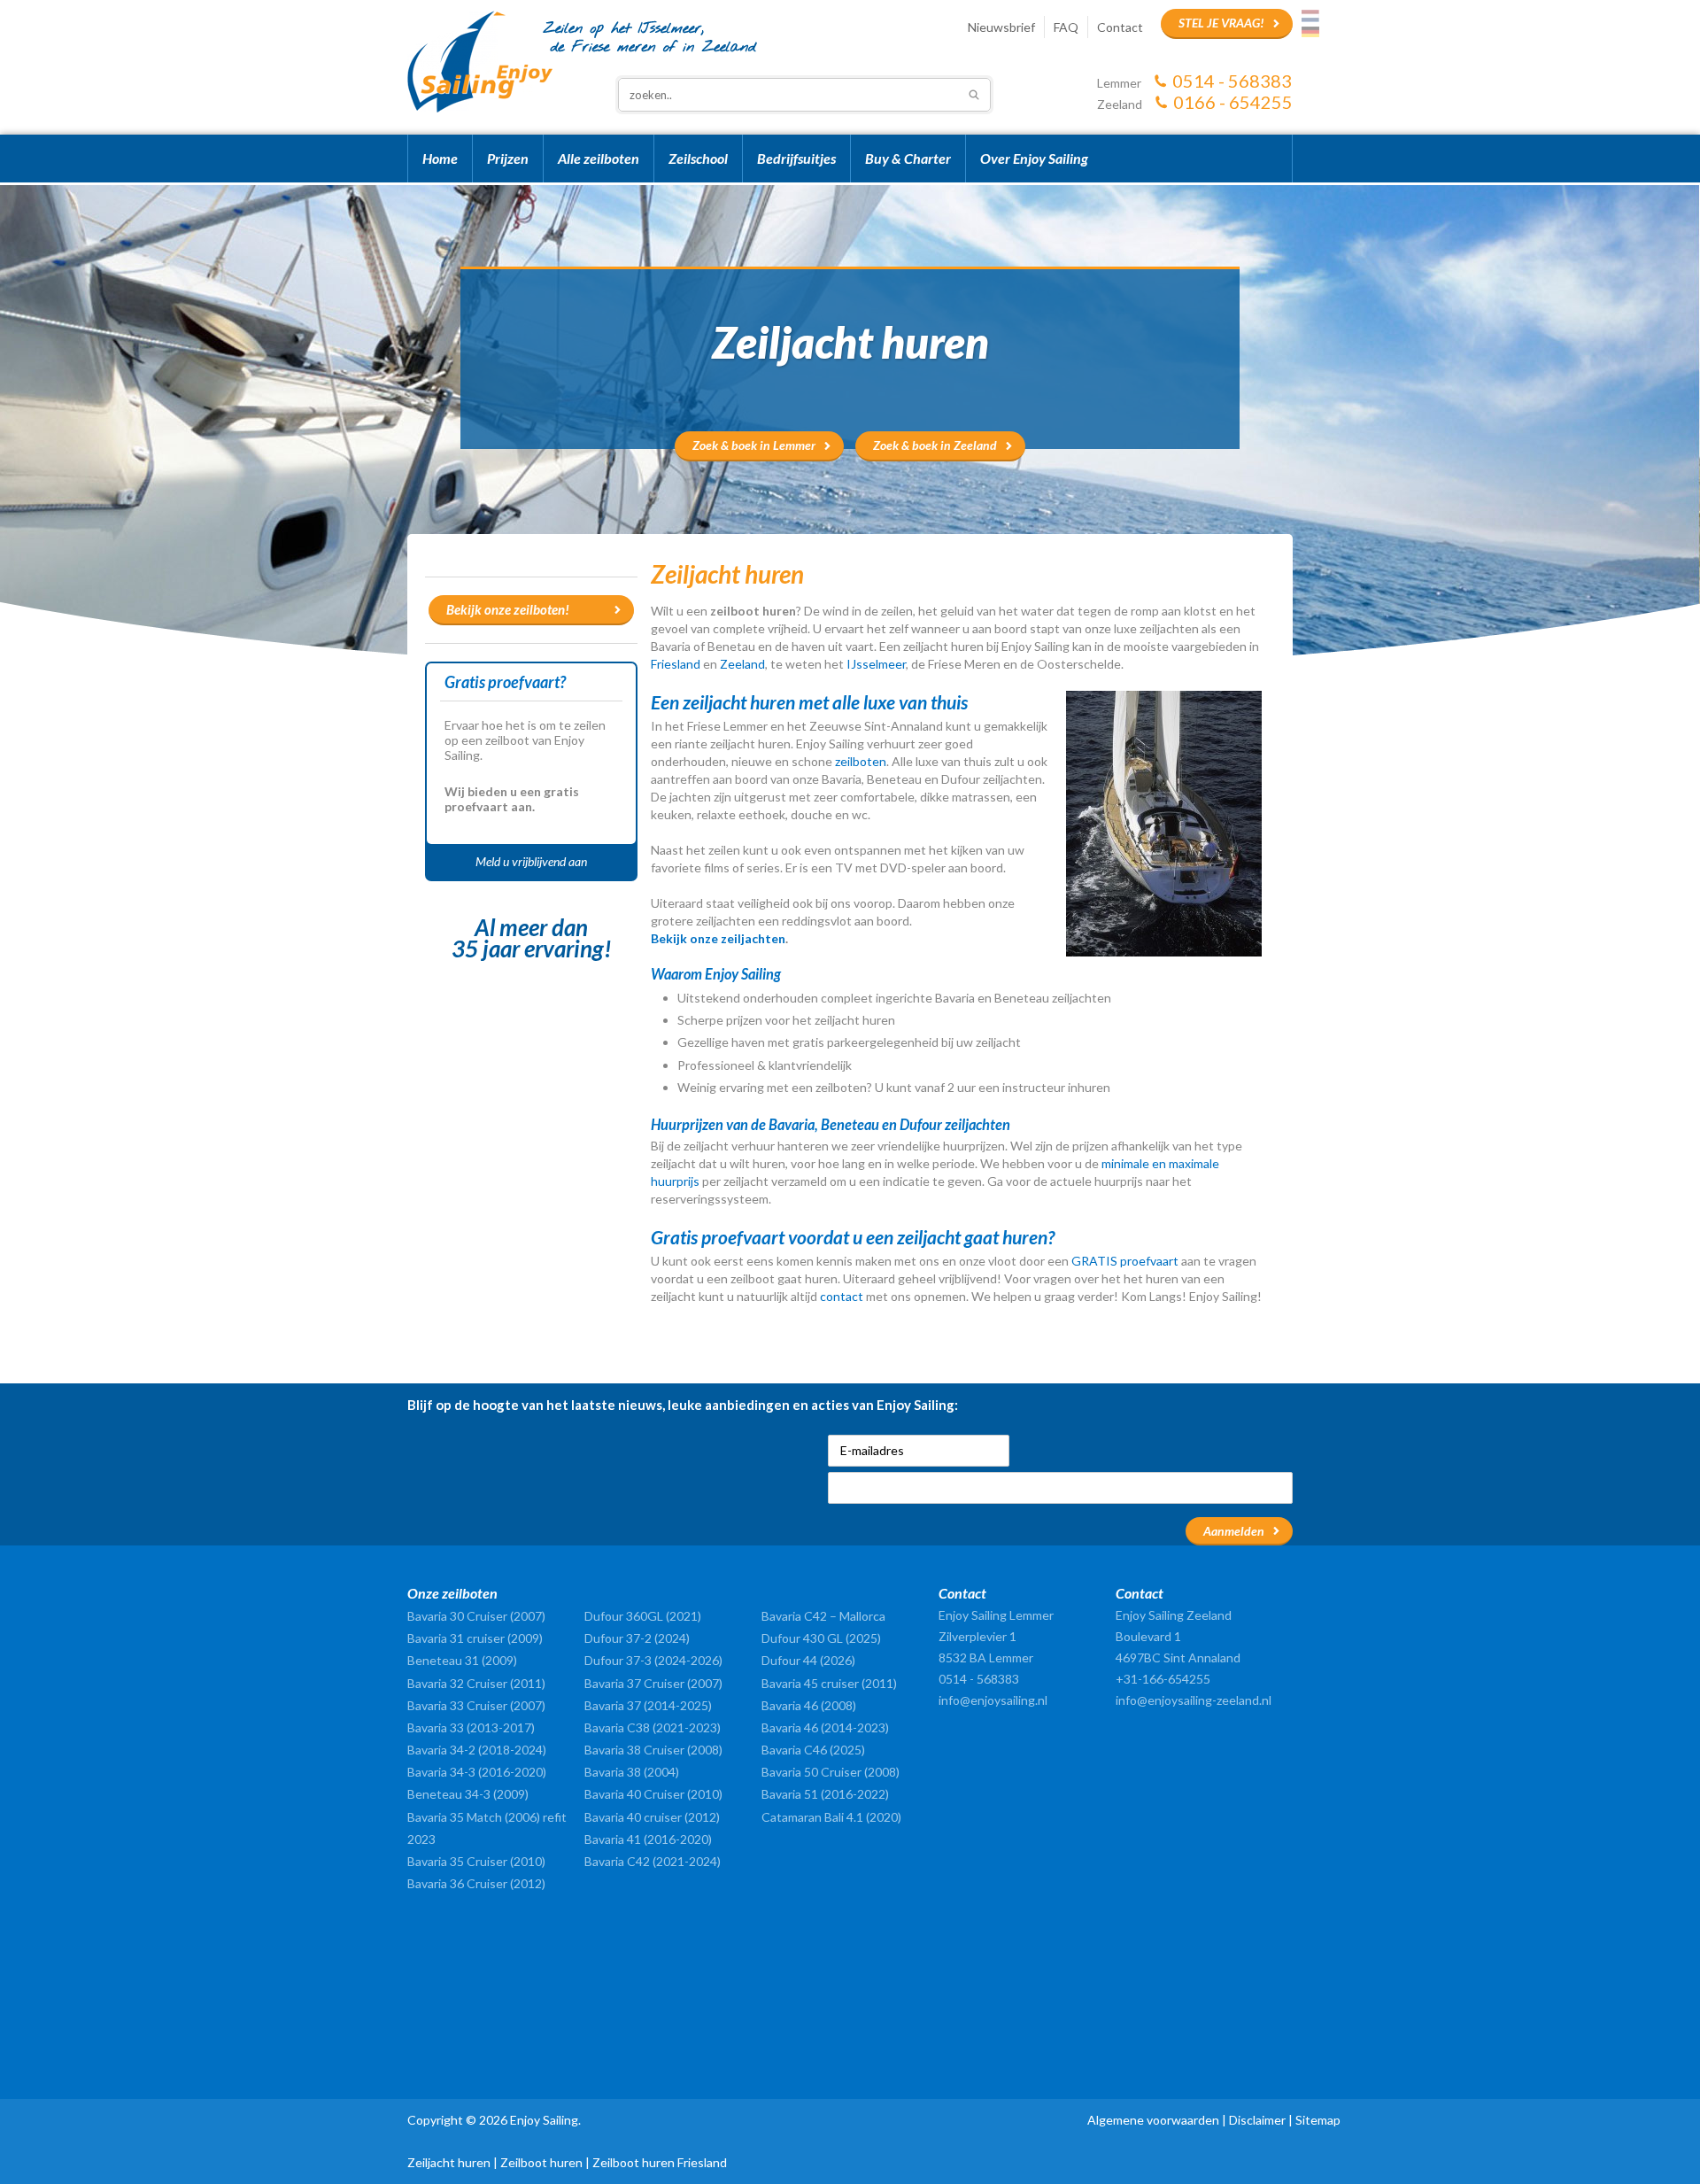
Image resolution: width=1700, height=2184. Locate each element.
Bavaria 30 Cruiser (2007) (476, 1616)
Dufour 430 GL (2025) (821, 1638)
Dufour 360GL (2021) (643, 1616)
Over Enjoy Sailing (1034, 158)
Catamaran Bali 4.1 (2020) (831, 1817)
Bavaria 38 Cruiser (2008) (653, 1750)
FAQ (1066, 27)
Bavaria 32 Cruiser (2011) (476, 1683)
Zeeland (742, 664)
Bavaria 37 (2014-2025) (648, 1705)
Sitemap (1318, 2120)
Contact (1120, 27)
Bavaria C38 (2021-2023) (653, 1727)
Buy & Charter (908, 158)
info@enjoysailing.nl (993, 1700)
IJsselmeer (876, 664)
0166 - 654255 (1233, 102)
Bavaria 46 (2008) (809, 1705)
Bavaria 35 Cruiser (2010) (476, 1861)
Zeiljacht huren (449, 2162)
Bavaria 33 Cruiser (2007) (476, 1705)
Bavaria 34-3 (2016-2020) (477, 1772)
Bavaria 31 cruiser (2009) (475, 1638)
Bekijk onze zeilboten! (508, 609)
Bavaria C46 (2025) (813, 1750)
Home (440, 158)
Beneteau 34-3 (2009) (468, 1794)
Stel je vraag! (1221, 23)
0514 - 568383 (1232, 81)
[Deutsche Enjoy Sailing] (1310, 32)
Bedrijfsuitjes (796, 158)
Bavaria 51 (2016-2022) (825, 1794)
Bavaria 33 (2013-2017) (471, 1727)
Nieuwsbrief (1001, 27)
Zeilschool (698, 158)
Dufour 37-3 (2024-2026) (653, 1660)
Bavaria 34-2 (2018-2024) (477, 1750)
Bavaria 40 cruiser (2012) (652, 1817)
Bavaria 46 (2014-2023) (825, 1727)
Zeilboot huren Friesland (660, 2162)
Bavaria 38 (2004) (632, 1772)
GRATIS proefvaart (1126, 1261)
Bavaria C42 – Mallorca (823, 1616)
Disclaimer (1257, 2120)
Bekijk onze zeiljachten (718, 938)
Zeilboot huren (541, 2162)
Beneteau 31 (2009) (462, 1660)
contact (842, 1296)
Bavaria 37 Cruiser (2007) (653, 1683)
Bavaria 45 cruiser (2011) (829, 1683)
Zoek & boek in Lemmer (754, 445)
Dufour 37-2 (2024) (637, 1638)
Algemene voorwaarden (1153, 2120)
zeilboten (861, 761)
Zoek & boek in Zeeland (935, 445)
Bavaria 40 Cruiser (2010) (653, 1794)
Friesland (676, 664)
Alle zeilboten (599, 158)
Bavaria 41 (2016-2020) (648, 1839)
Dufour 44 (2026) (808, 1660)
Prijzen (508, 158)
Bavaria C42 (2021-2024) (653, 1861)
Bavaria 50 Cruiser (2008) (831, 1772)
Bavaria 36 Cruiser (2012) (476, 1883)
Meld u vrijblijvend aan (531, 861)
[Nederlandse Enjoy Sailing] (1310, 16)
